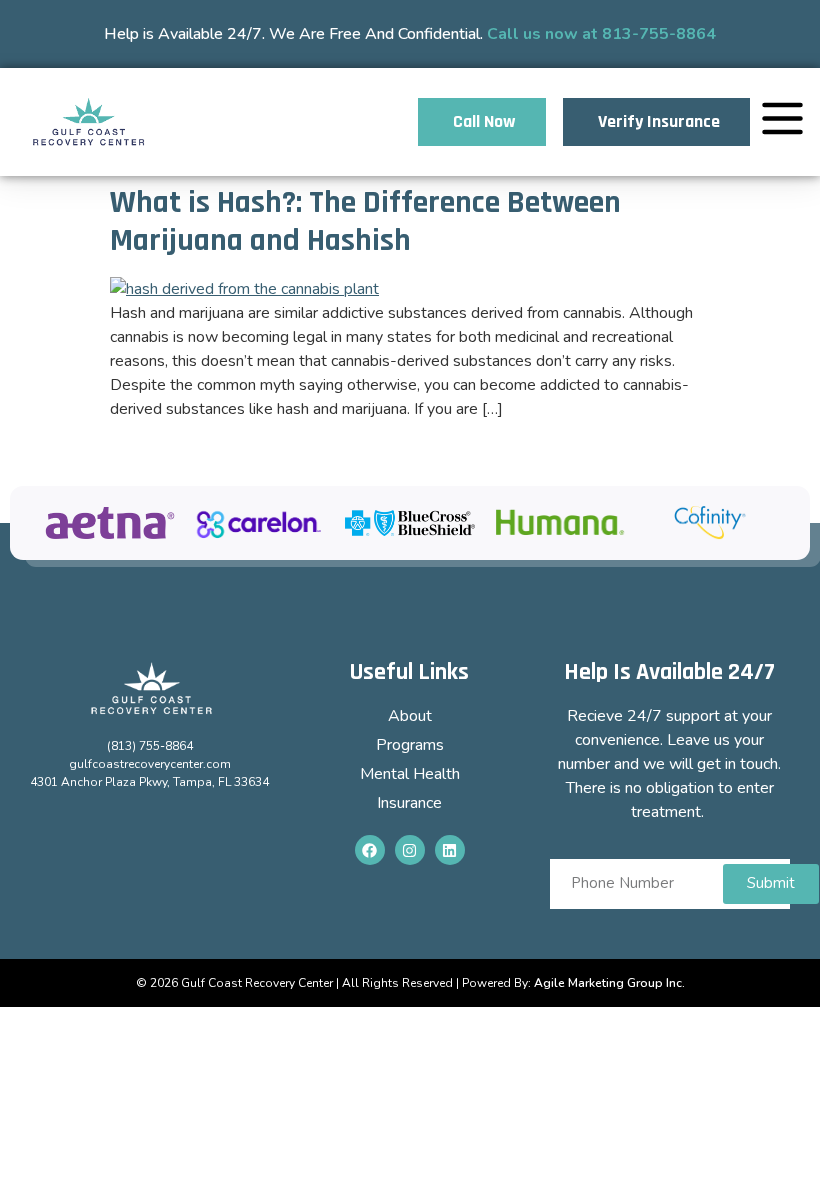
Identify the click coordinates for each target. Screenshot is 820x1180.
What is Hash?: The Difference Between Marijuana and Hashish (365, 221)
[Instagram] (410, 850)
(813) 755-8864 (150, 746)
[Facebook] (370, 850)
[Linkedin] (450, 850)
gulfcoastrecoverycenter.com (150, 764)
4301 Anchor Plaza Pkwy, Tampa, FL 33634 (149, 782)
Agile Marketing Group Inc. (609, 983)
